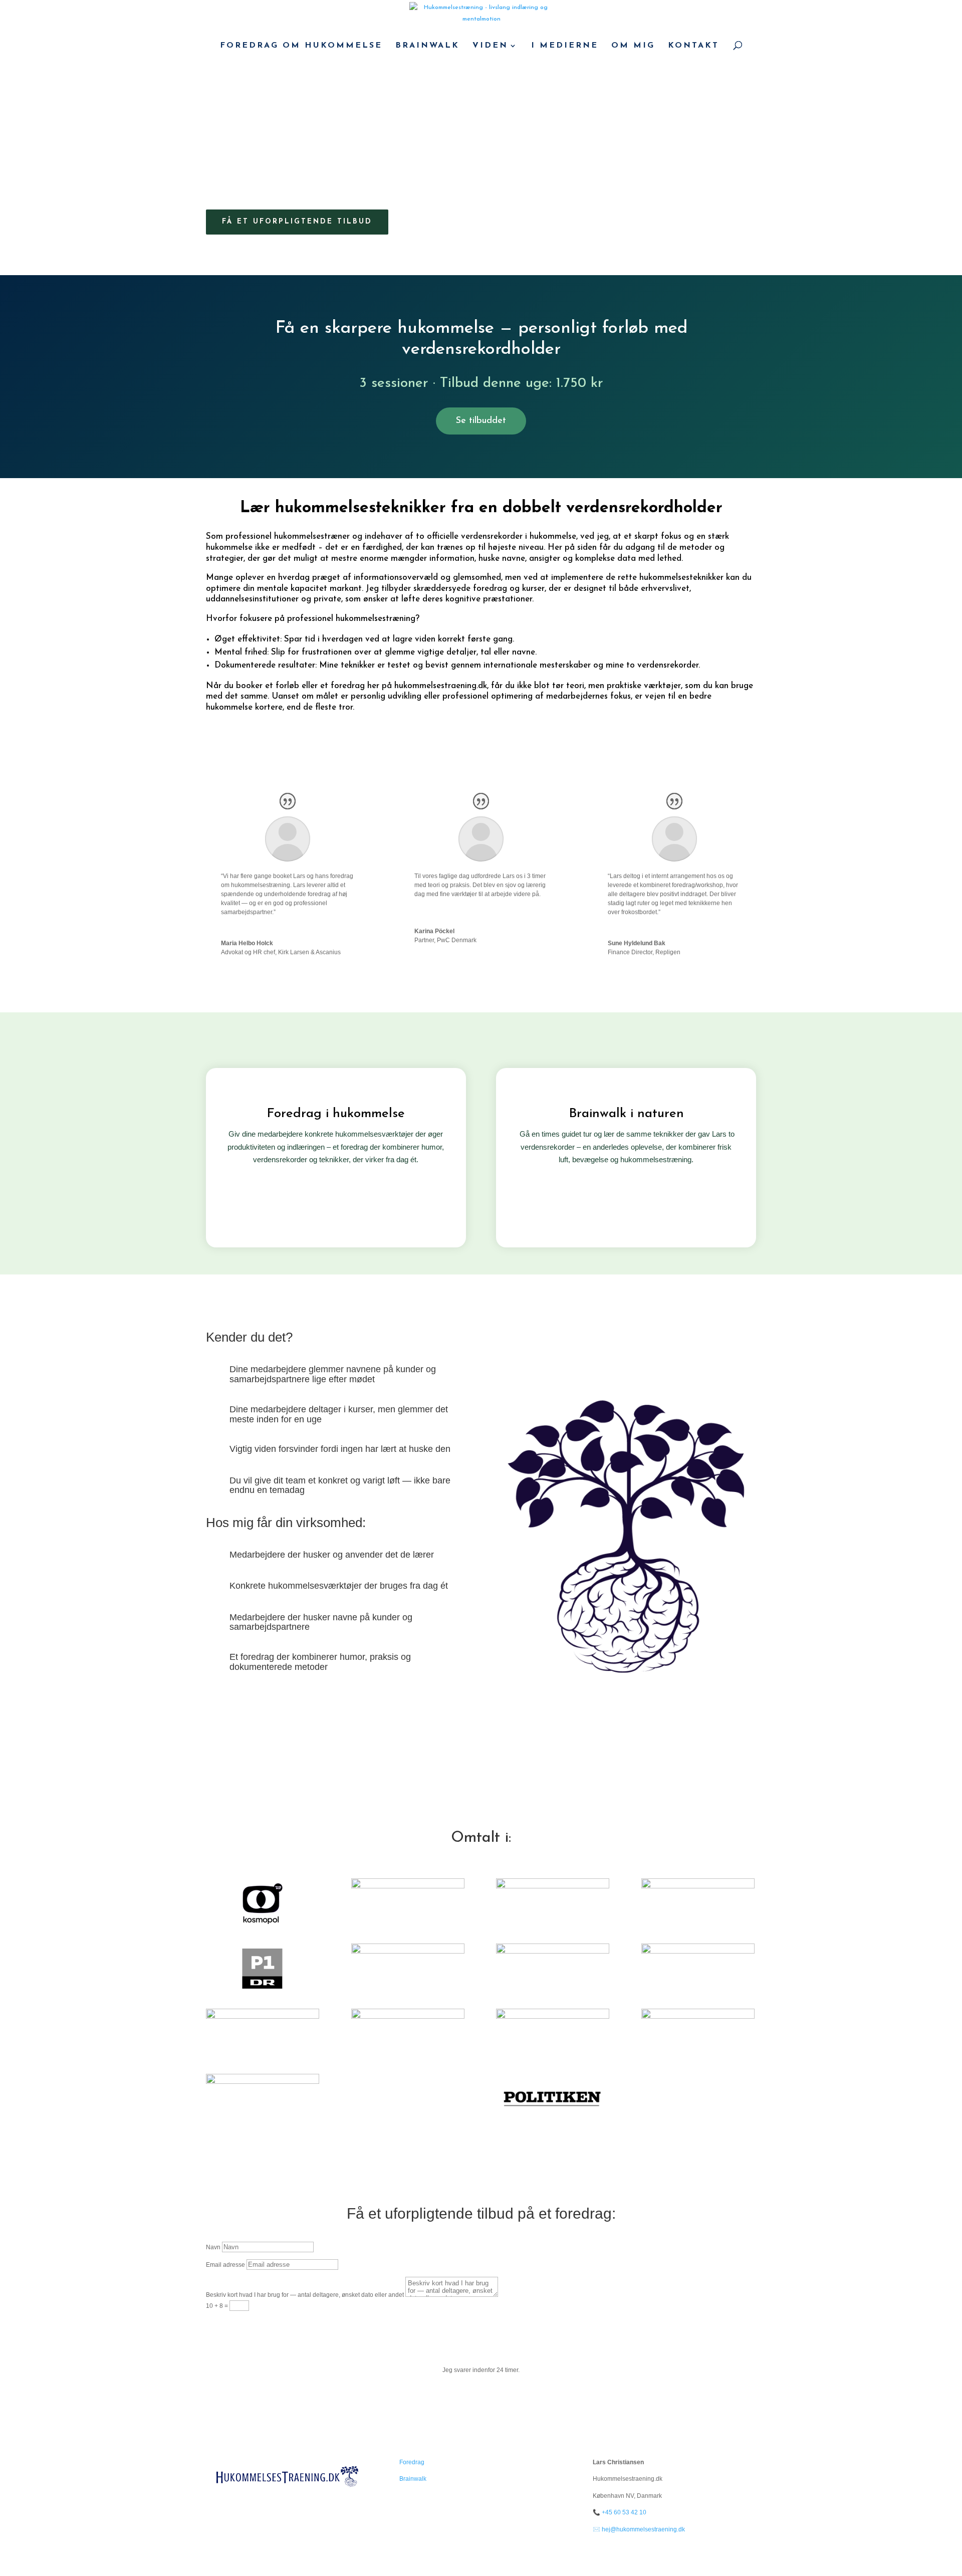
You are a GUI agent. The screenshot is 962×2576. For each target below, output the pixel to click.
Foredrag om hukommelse (301, 46)
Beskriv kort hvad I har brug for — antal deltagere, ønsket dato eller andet (305, 2295)
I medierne (565, 46)
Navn (213, 2247)
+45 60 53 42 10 (624, 2512)
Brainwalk (427, 46)
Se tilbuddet (481, 421)
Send (230, 2325)
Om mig (633, 46)
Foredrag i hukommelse (336, 1114)
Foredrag (412, 2462)
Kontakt (693, 46)
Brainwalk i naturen (626, 1114)
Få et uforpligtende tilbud (297, 222)
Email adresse (225, 2265)
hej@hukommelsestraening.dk (643, 2529)
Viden (490, 46)
